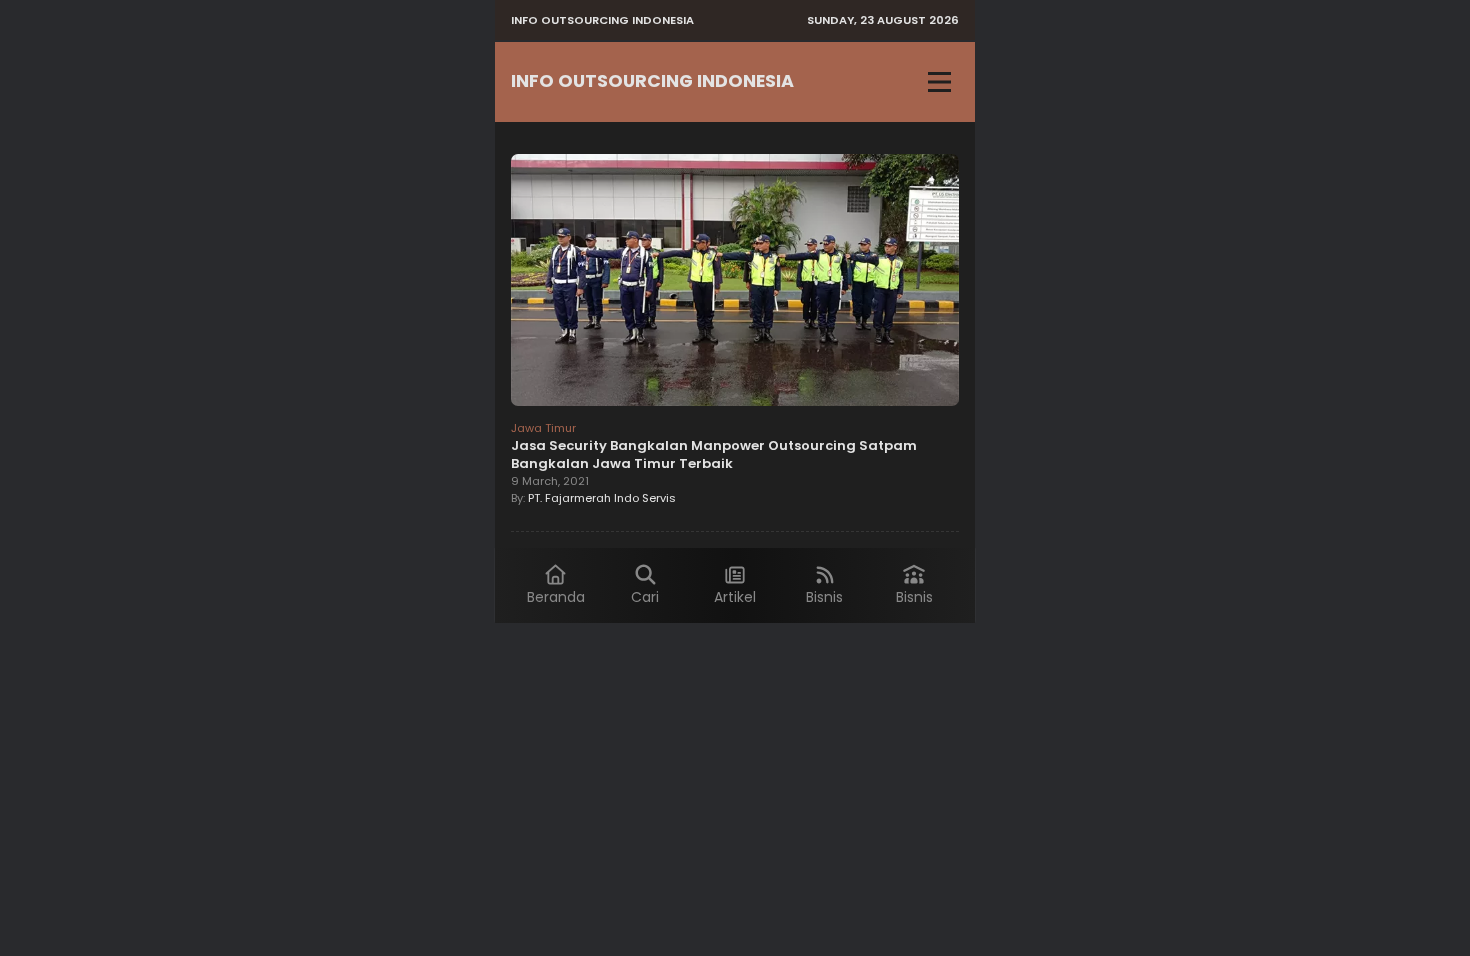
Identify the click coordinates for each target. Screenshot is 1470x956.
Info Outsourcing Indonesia (652, 81)
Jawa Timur (543, 428)
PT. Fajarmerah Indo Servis (602, 498)
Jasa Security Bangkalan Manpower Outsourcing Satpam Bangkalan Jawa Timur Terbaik (714, 454)
